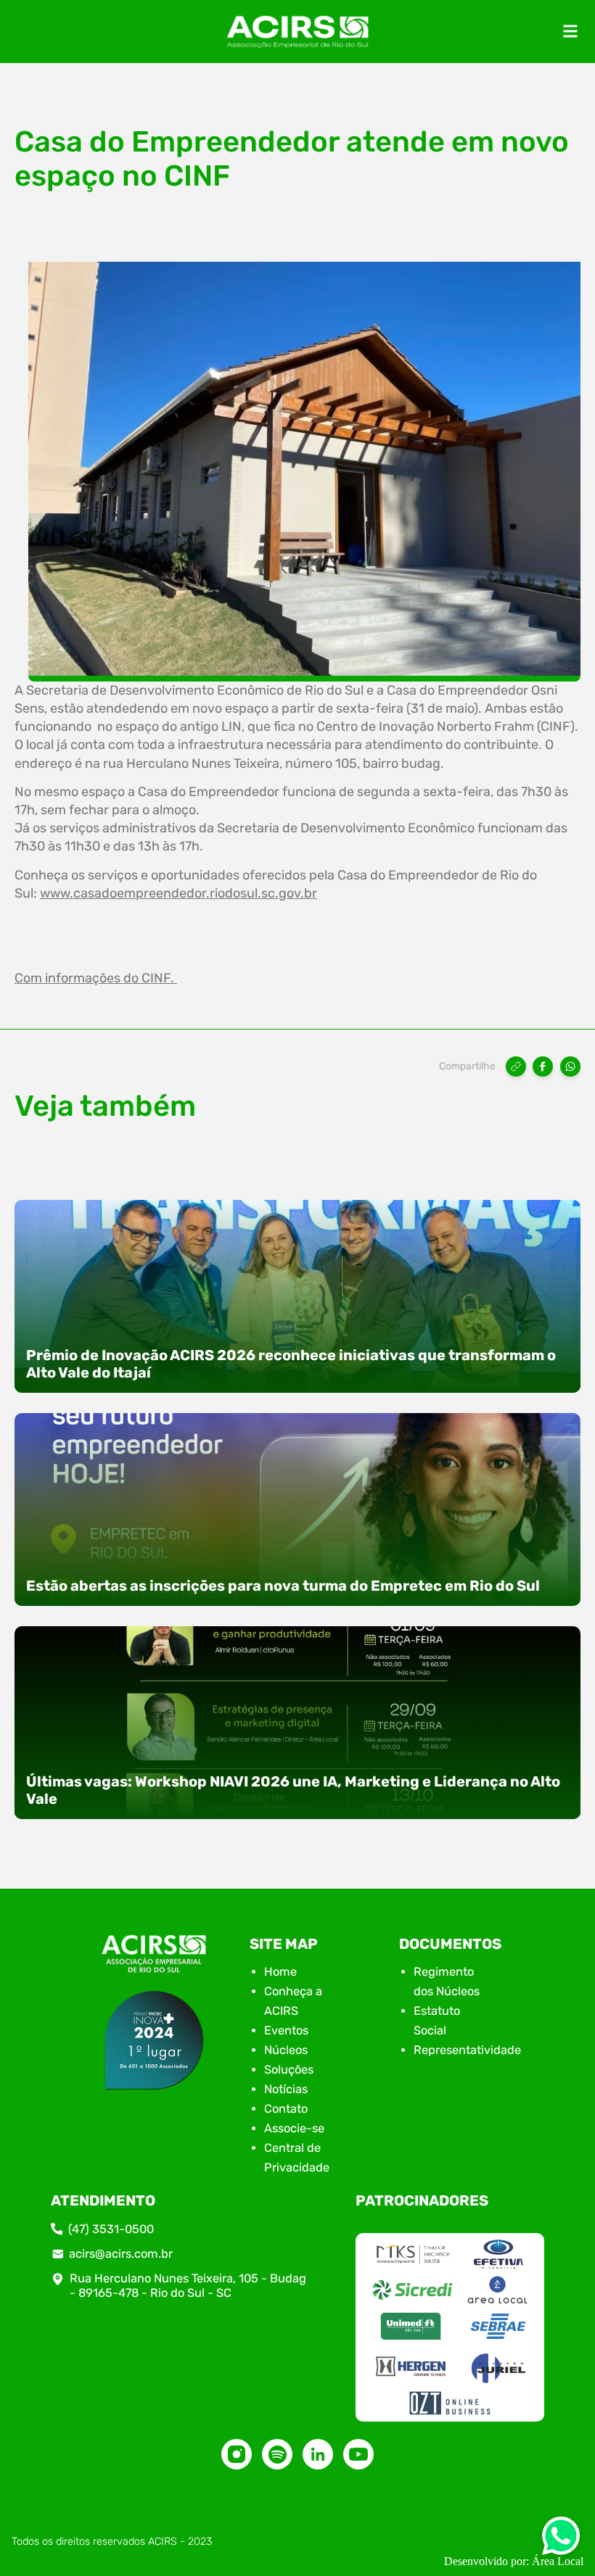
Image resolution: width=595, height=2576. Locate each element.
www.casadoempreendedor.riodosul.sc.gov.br (178, 893)
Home (280, 1972)
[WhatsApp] (570, 1067)
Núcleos (286, 2050)
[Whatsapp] (561, 2540)
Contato (286, 2109)
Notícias (286, 2089)
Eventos (286, 2030)
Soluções (289, 2070)
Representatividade (467, 2050)
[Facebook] (543, 1067)
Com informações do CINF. (96, 978)
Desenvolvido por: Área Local (514, 2561)
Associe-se (294, 2128)
